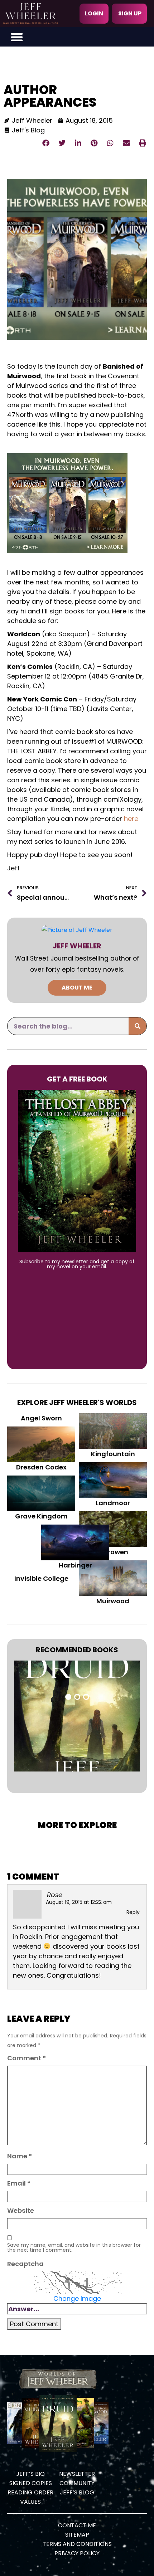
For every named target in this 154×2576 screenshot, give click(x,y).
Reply (133, 1912)
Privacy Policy (77, 2553)
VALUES (30, 2502)
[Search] (138, 1026)
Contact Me (77, 2525)
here (131, 819)
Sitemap (77, 2535)
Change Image (77, 2298)
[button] (17, 37)
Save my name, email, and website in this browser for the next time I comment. (74, 2247)
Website (21, 2210)
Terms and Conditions (77, 2544)
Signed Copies (31, 2483)
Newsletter (77, 2474)
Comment (27, 2058)
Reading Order (30, 2492)
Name (20, 2156)
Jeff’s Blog (77, 2492)
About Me (77, 988)
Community (77, 2483)
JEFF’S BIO (30, 2474)
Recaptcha (25, 2264)
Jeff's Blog (28, 130)
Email (19, 2183)
